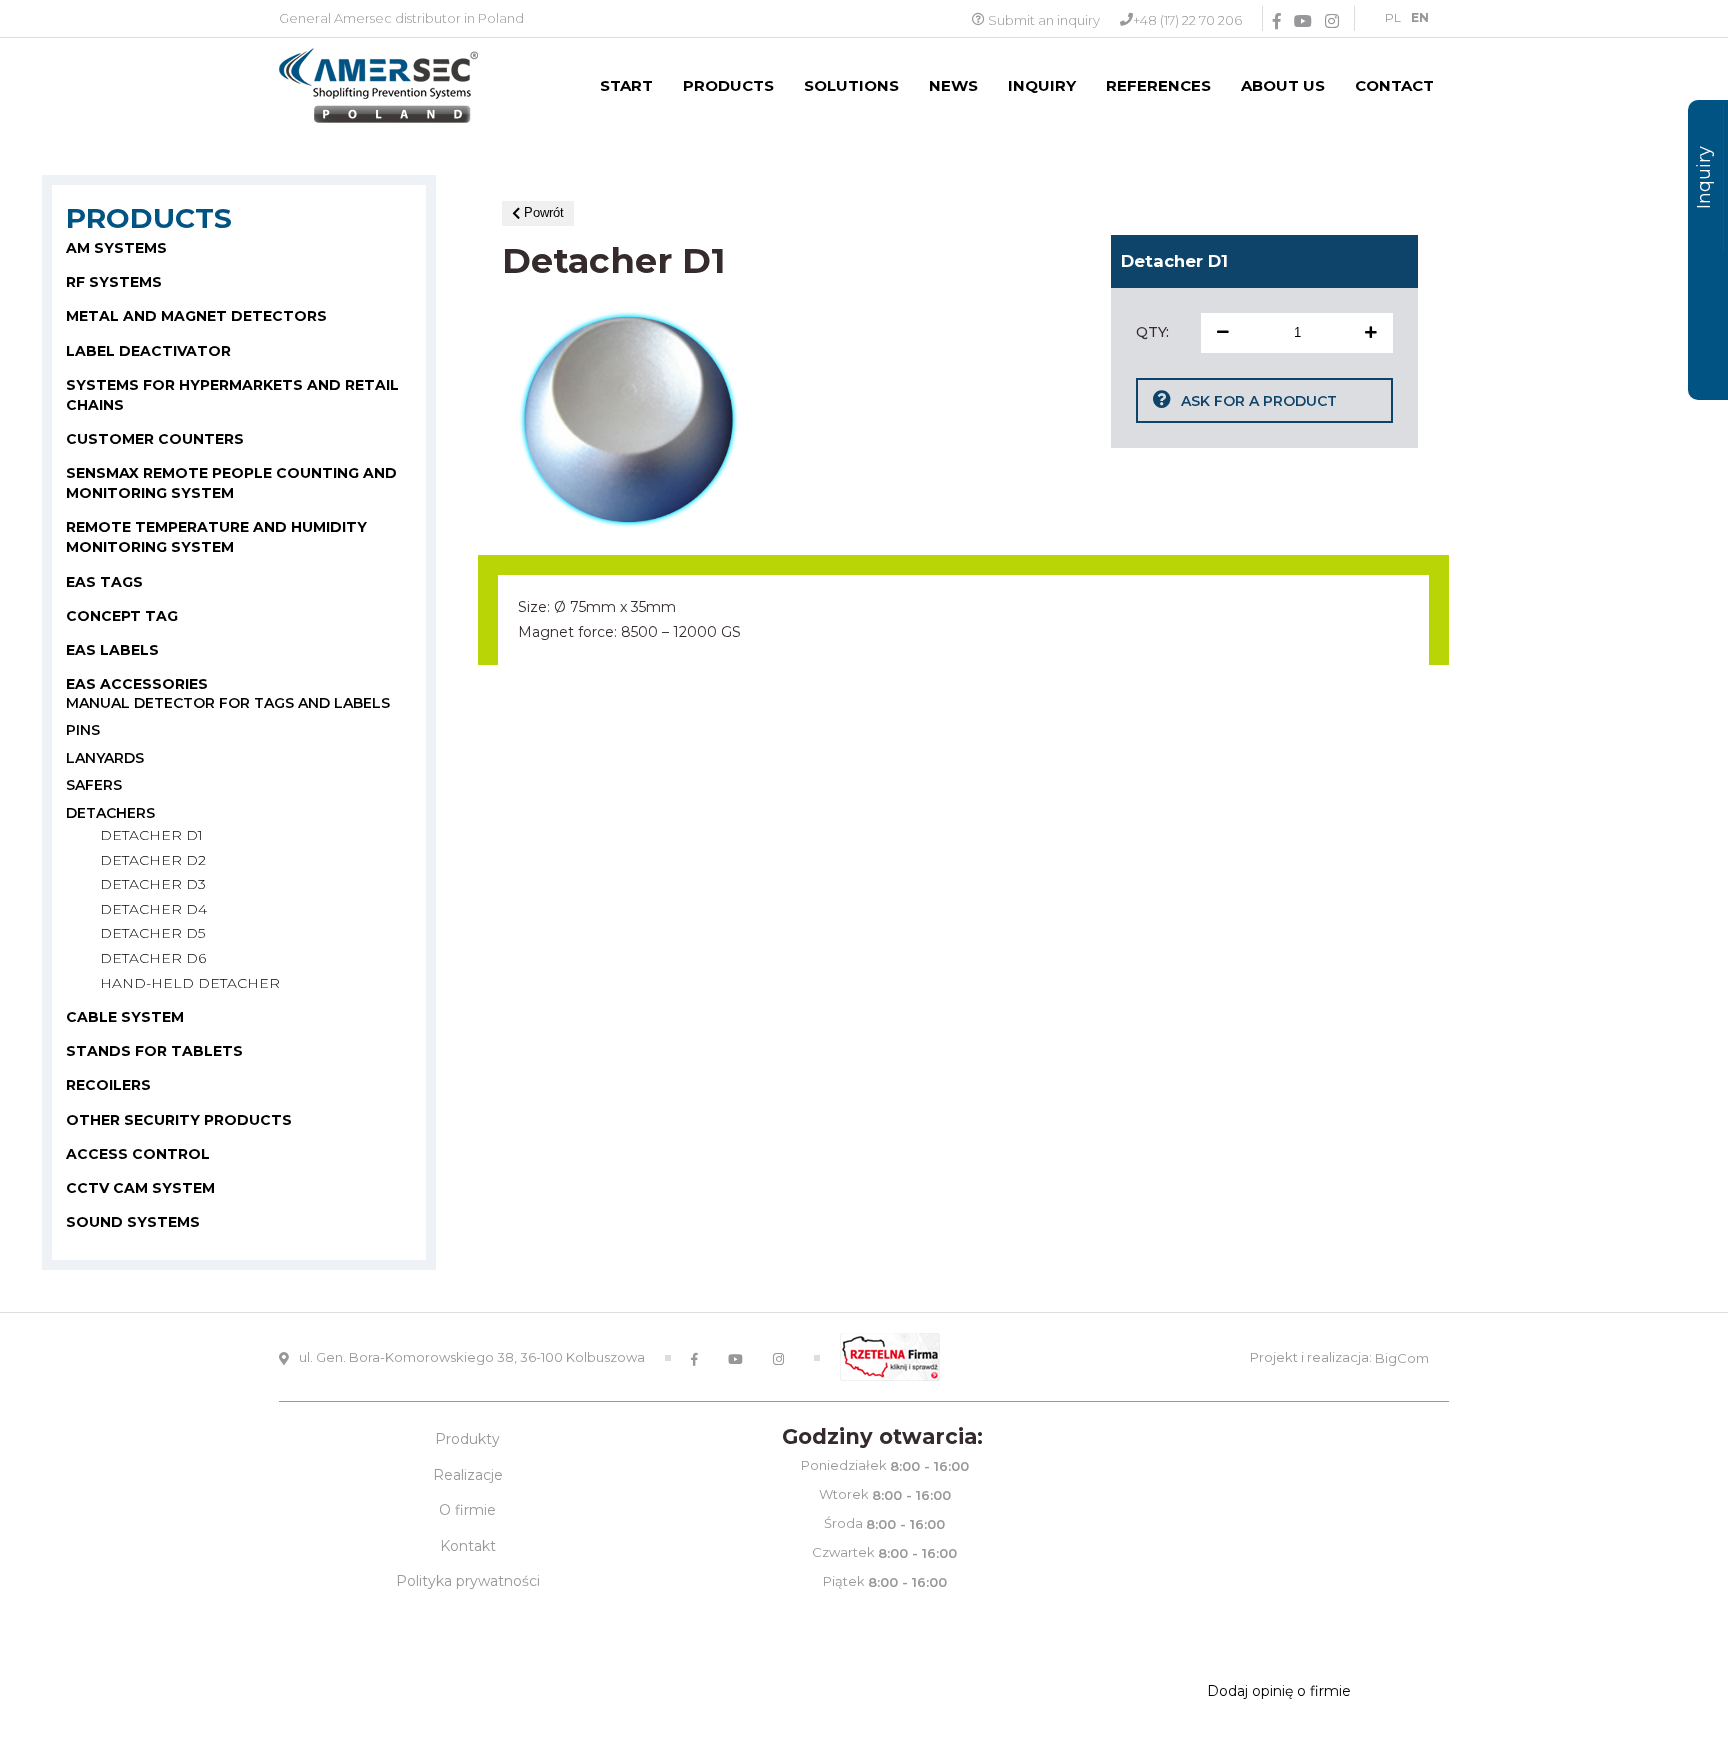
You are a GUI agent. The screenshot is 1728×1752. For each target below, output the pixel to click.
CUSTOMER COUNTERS (155, 438)
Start (626, 85)
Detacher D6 (153, 958)
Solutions (851, 85)
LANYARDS (105, 758)
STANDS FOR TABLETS (154, 1051)
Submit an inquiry (1044, 20)
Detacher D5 (152, 933)
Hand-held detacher (190, 983)
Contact (1394, 85)
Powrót (542, 212)
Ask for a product (1259, 401)
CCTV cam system (140, 1187)
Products (728, 85)
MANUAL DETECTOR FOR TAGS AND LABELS (228, 703)
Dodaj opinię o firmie (1279, 1691)
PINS (83, 730)
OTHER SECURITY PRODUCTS (179, 1119)
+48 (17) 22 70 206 (1187, 20)
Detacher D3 (153, 884)
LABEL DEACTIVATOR (148, 350)
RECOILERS (108, 1085)
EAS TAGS (104, 581)
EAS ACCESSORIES (137, 683)
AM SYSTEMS (116, 248)
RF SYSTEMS (114, 282)
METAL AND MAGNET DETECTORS (196, 316)
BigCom (1402, 1358)
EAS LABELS (112, 649)
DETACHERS (110, 813)
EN (1420, 17)
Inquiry (1042, 85)
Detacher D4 (153, 909)
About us (1283, 85)
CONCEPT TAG (122, 615)
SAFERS (94, 785)
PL (1393, 17)
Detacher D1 (151, 835)
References (1158, 85)
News (953, 85)
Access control (138, 1153)
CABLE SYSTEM (125, 1017)
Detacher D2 (153, 860)
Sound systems (133, 1221)
